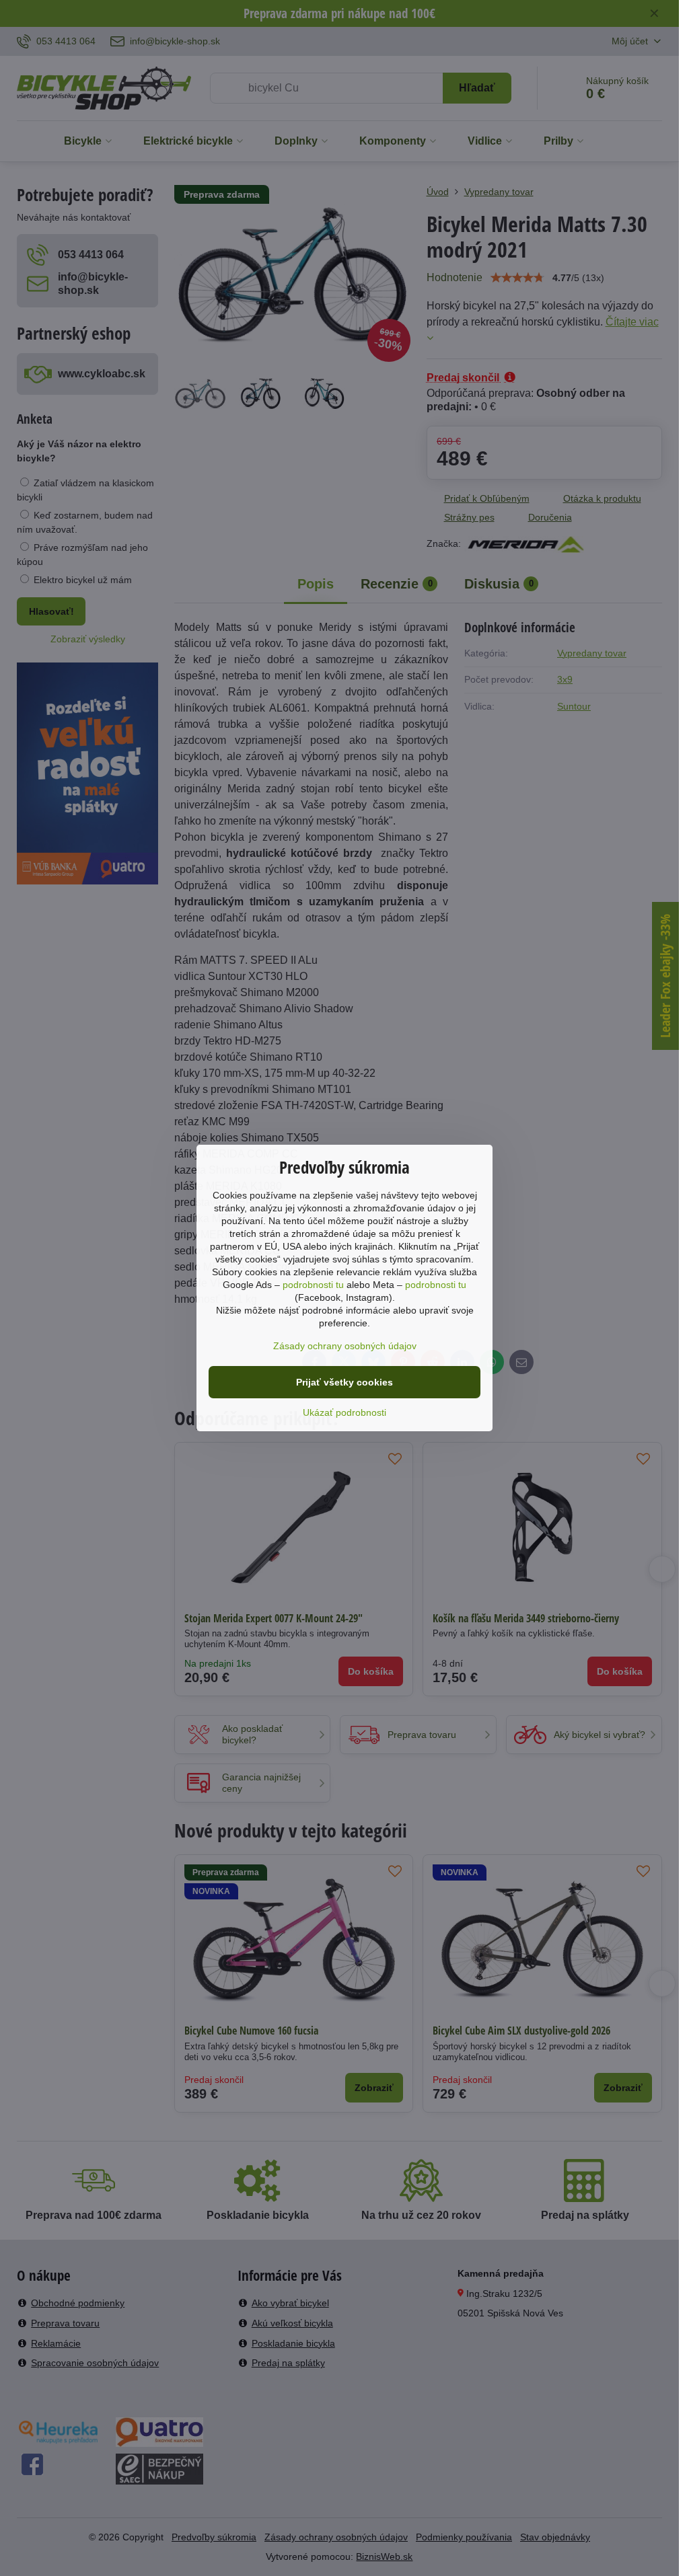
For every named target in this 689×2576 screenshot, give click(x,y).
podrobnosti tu (313, 1285)
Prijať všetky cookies (344, 1382)
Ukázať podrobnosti (344, 1412)
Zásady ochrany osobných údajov (345, 1346)
